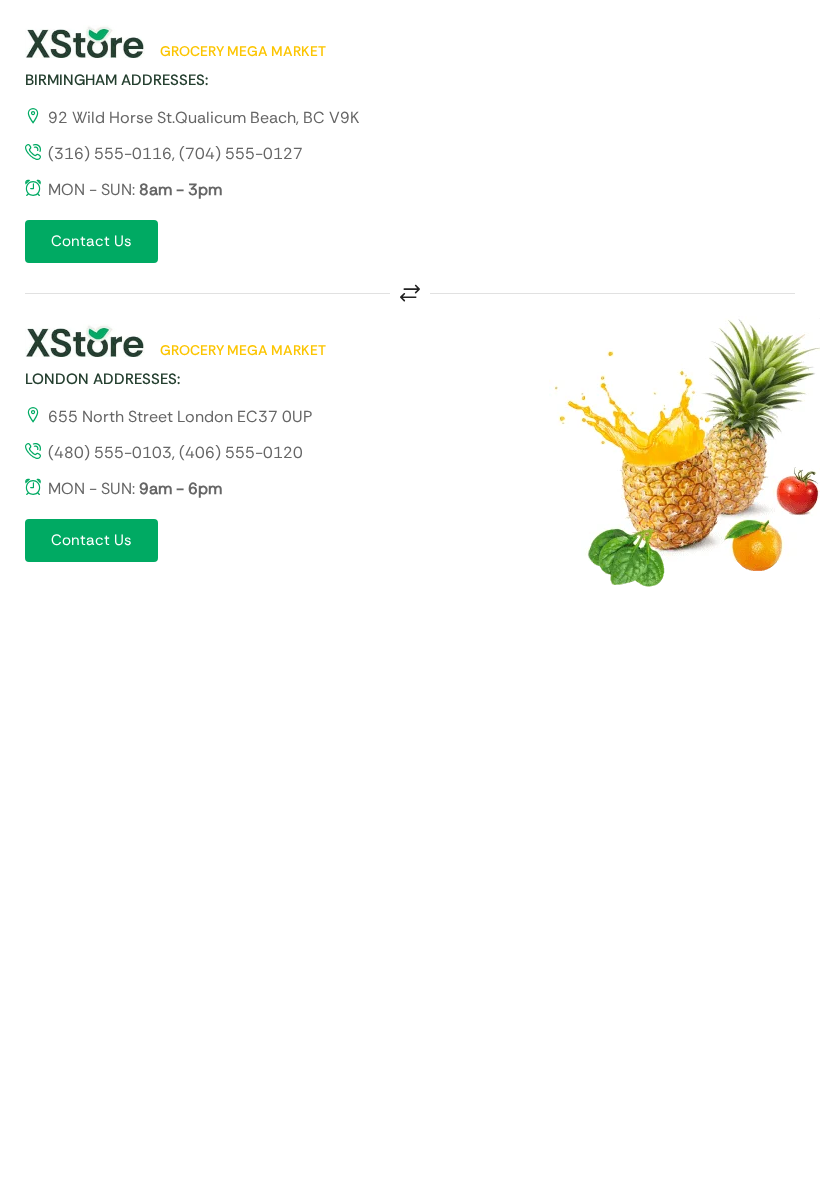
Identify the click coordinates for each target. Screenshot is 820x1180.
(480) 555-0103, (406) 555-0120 (175, 452)
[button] (91, 241)
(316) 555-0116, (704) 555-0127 (175, 153)
